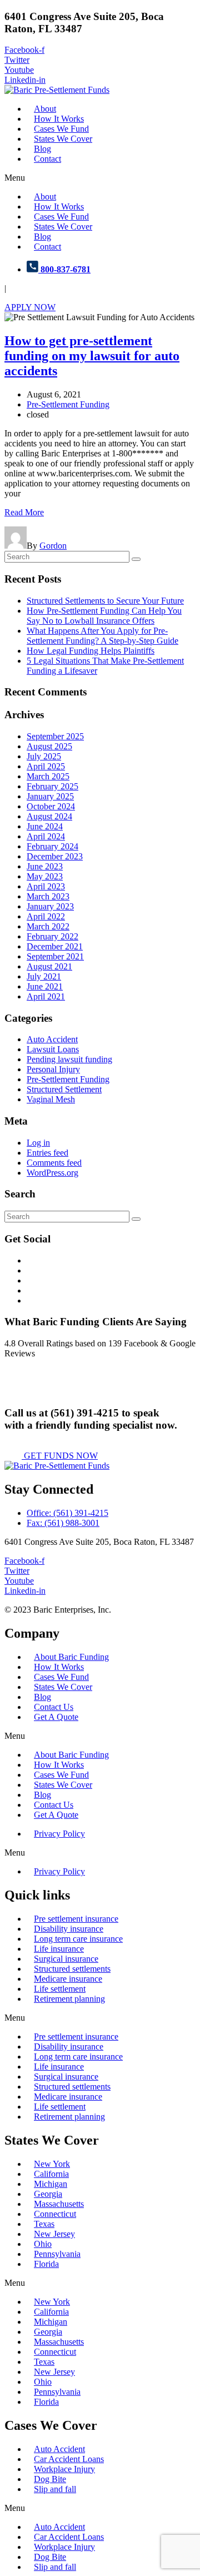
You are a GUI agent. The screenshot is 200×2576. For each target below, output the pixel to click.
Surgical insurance (66, 1959)
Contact (47, 159)
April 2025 (46, 766)
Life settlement (60, 1989)
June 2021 (45, 986)
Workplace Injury (64, 2469)
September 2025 (55, 736)
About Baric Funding (71, 1657)
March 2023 (48, 896)
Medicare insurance (68, 1979)
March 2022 (48, 926)
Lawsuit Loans (53, 1049)
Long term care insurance (78, 1939)
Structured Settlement (64, 1089)
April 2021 (46, 996)
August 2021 (49, 966)
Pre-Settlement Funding (68, 404)
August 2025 (49, 746)
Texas (44, 2224)
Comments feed (54, 1163)
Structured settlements (72, 1969)
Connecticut (55, 2214)
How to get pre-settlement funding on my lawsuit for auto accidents (92, 356)
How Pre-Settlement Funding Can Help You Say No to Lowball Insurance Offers (104, 616)
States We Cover (63, 139)
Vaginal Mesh (51, 1099)
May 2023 (45, 876)
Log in (38, 1143)
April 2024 (46, 836)
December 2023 (55, 856)
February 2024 (52, 846)
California (51, 2174)
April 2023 (46, 886)
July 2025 (44, 756)
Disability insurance (69, 1929)
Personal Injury (53, 1069)
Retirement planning (69, 1999)
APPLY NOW (30, 307)
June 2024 (45, 826)
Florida (46, 2264)
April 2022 (46, 916)
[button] (100, 178)
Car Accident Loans (69, 2459)
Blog (42, 149)
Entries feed (47, 1153)
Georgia (48, 2194)
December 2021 (55, 946)
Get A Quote (56, 1717)
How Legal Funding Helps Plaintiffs (91, 651)
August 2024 (49, 816)
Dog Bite (50, 2479)
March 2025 (48, 776)
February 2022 (52, 936)
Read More (24, 512)
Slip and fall (55, 2489)
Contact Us (54, 1707)
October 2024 (51, 806)
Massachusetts (59, 2204)
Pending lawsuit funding (69, 1059)
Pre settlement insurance (76, 1919)
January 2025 (50, 796)
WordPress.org (52, 1173)
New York (52, 2164)
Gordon (53, 546)
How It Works (59, 119)
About (45, 109)
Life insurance (59, 1949)
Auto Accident (52, 1039)
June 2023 (45, 866)
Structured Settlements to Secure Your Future (105, 601)
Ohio (43, 2244)
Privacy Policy (59, 1834)
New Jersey (54, 2234)
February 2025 (52, 786)
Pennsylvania (57, 2254)
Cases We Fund (61, 129)
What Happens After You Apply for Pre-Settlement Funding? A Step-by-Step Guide (102, 636)
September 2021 (55, 956)
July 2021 (44, 976)
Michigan (51, 2184)
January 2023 (50, 906)
